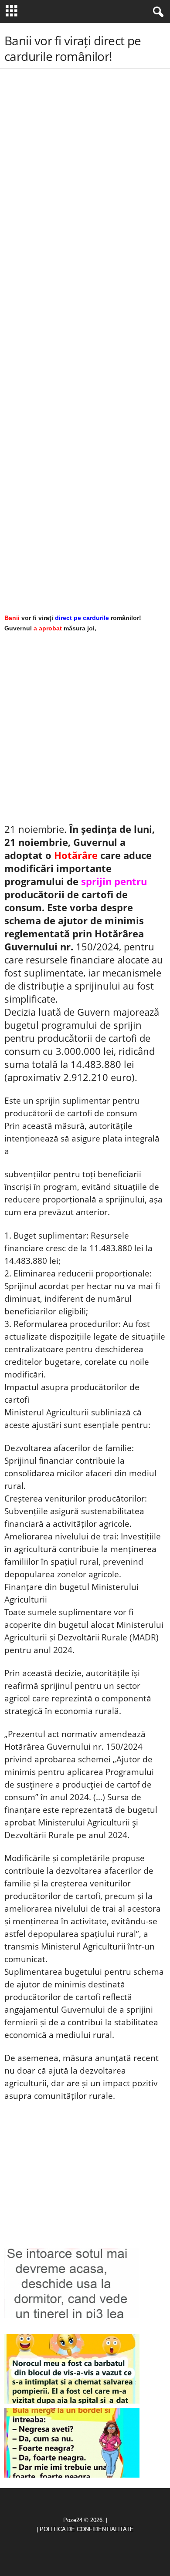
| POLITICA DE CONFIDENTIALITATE (85, 2529)
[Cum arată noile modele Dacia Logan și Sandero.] (72, 2443)
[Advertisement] (85, 143)
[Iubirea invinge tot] (72, 2369)
